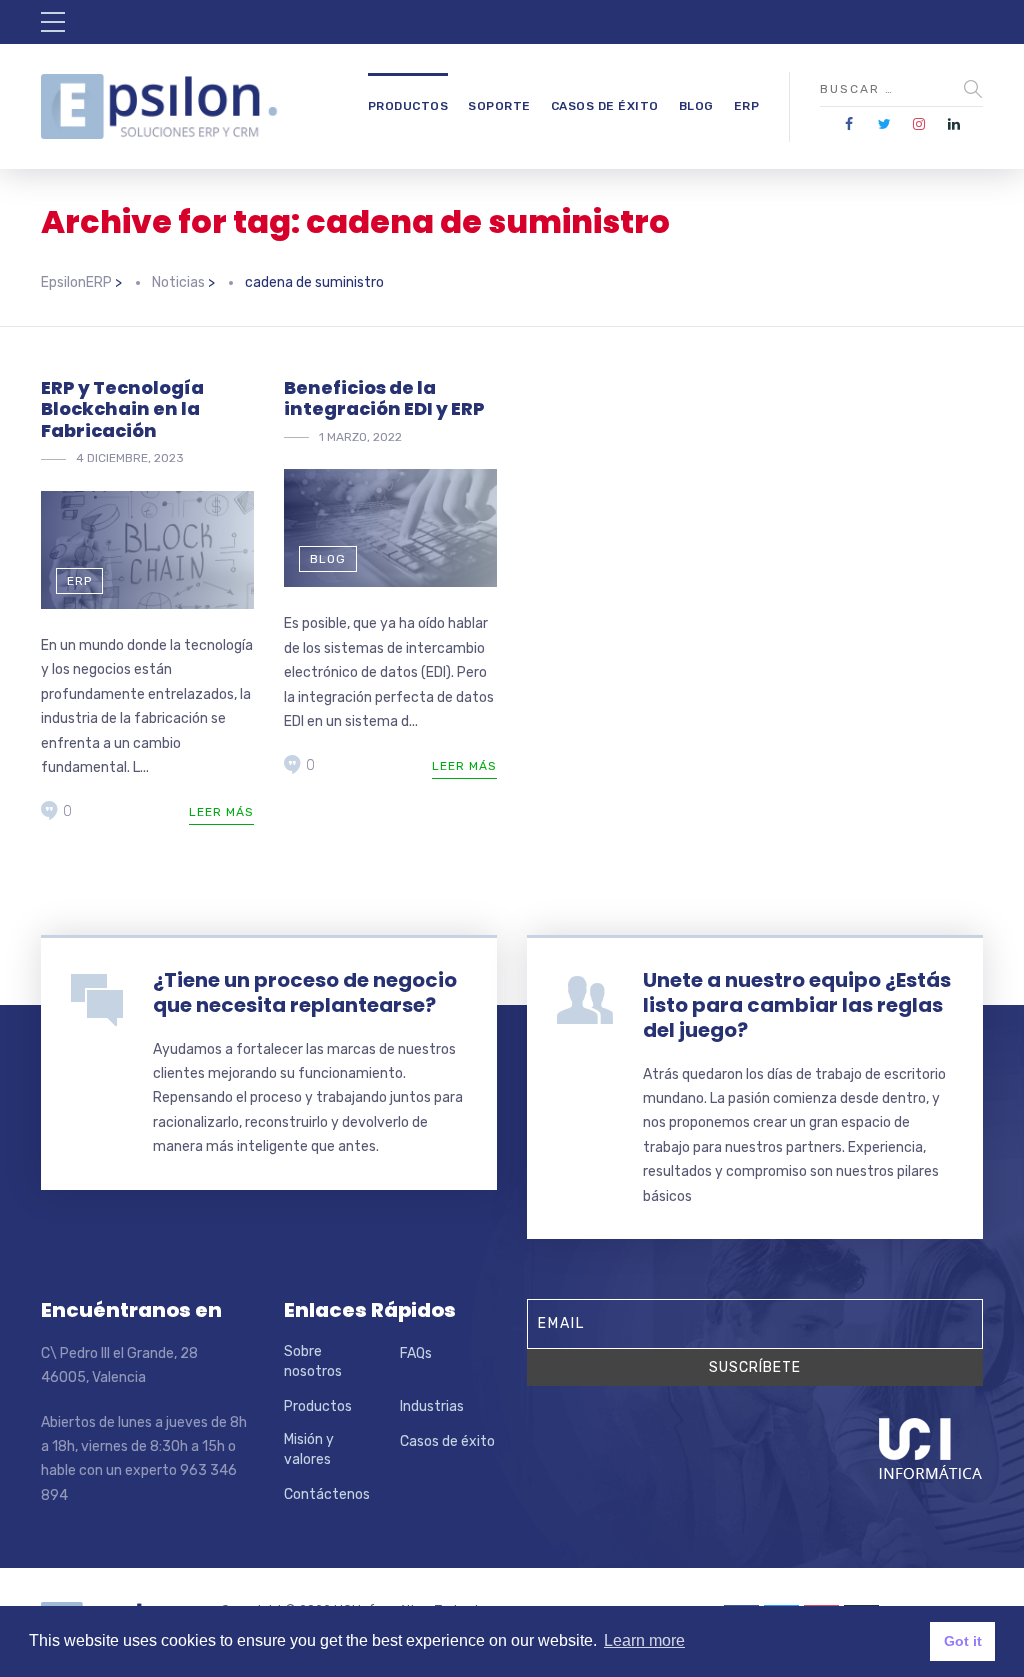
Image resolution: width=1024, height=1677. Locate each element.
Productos (408, 106)
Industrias (432, 1406)
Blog (696, 106)
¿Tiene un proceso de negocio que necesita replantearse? (305, 992)
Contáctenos (327, 1494)
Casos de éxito (605, 106)
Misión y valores (309, 1449)
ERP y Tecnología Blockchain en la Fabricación (122, 409)
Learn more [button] (644, 1640)
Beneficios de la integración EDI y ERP (384, 398)
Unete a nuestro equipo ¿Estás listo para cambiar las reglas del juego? (797, 1005)
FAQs (416, 1353)
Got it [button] (963, 1641)
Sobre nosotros (313, 1361)
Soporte (499, 106)
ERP (747, 106)
